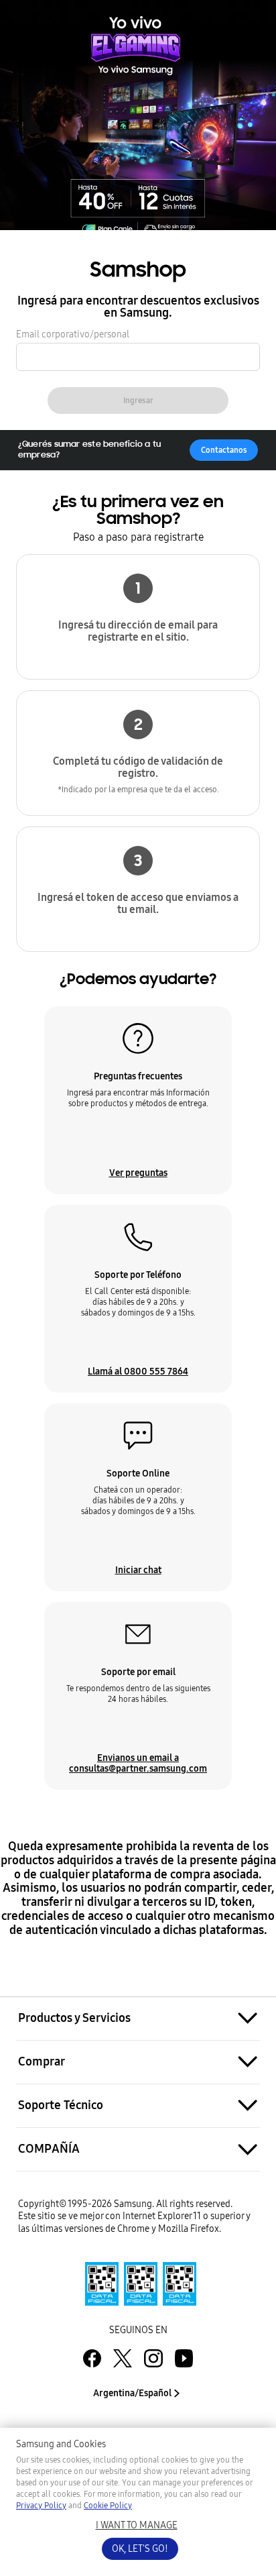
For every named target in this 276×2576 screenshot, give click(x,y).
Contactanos (224, 450)
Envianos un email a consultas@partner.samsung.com (138, 1763)
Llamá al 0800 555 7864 (138, 1371)
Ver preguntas (138, 1173)
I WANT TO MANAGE (137, 2525)
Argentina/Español (132, 2393)
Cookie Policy (108, 2506)
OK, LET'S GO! (140, 2549)
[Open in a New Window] (138, 2284)
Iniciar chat (138, 1570)
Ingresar (138, 400)
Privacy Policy (41, 2506)
